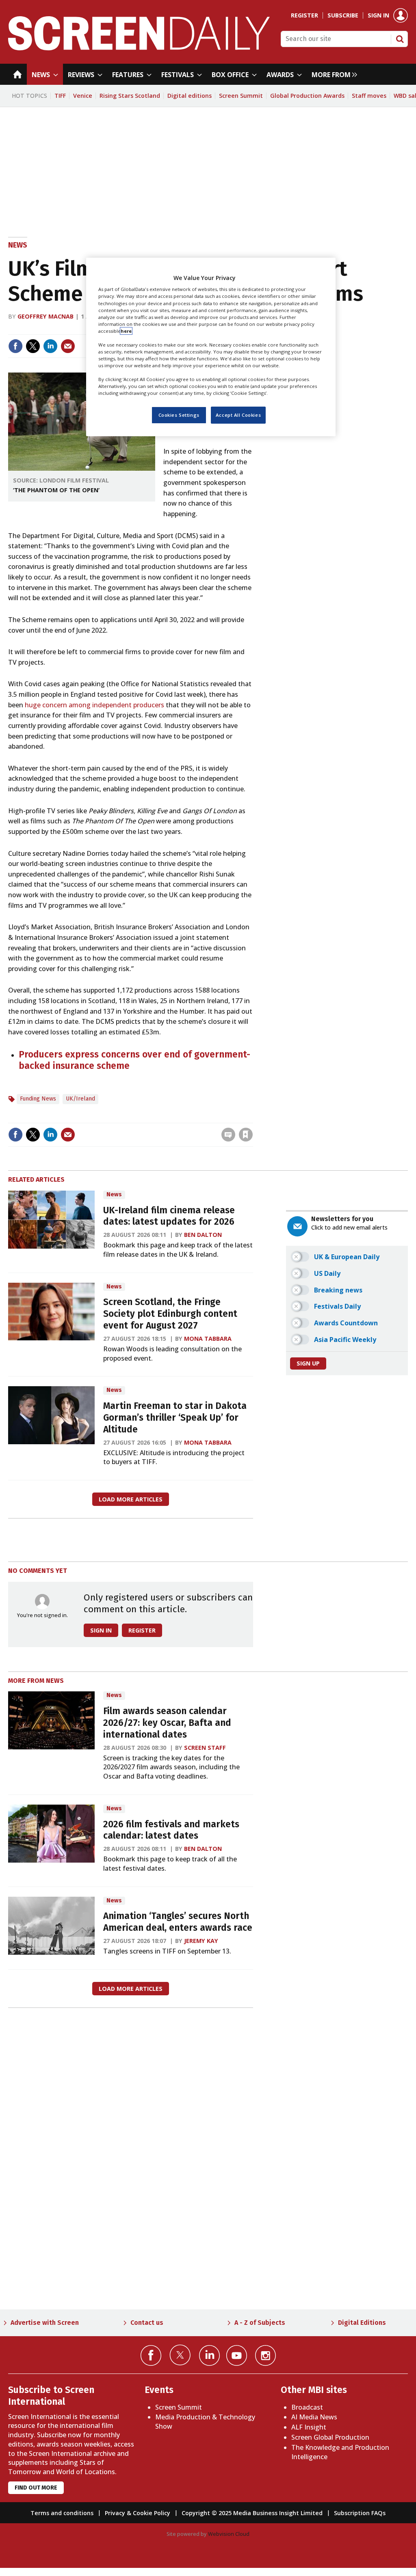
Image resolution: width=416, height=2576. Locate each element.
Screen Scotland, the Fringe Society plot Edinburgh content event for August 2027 (170, 1314)
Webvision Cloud (229, 2534)
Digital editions (190, 96)
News (18, 245)
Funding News (38, 1099)
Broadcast (307, 2407)
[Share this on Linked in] (50, 346)
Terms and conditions (62, 2513)
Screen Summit (241, 96)
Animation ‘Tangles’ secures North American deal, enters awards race (178, 1922)
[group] (332, 74)
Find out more (36, 2488)
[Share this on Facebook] (15, 346)
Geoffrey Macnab (45, 316)
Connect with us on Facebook (151, 2355)
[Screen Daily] (139, 48)
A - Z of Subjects (260, 2323)
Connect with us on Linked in (209, 2355)
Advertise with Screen (45, 2323)
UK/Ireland (80, 1099)
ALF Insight (309, 2427)
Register (304, 15)
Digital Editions (362, 2323)
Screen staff (205, 1748)
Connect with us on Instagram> (265, 2355)
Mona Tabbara (208, 1339)
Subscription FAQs (360, 2513)
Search (400, 39)
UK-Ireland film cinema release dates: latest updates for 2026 (169, 1216)
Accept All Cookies (238, 415)
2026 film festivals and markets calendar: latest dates (171, 1830)
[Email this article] (68, 346)
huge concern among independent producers (94, 705)
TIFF (60, 96)
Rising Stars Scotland (130, 96)
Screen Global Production (330, 2437)
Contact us (147, 2323)
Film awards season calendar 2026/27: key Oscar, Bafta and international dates (167, 1723)
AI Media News (314, 2417)
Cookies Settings (179, 415)
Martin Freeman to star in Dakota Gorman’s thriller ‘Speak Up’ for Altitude (175, 1418)
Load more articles (131, 1499)
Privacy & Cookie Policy (138, 2513)
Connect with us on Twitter (180, 2355)
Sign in (378, 15)
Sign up (308, 1363)
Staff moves (369, 96)
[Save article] (246, 1135)
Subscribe (343, 15)
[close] (252, 1118)
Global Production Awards (307, 96)
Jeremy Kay (201, 1941)
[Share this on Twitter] (33, 346)
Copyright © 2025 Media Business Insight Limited (252, 2513)
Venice (83, 96)
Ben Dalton (203, 1235)
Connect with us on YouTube (237, 2355)
